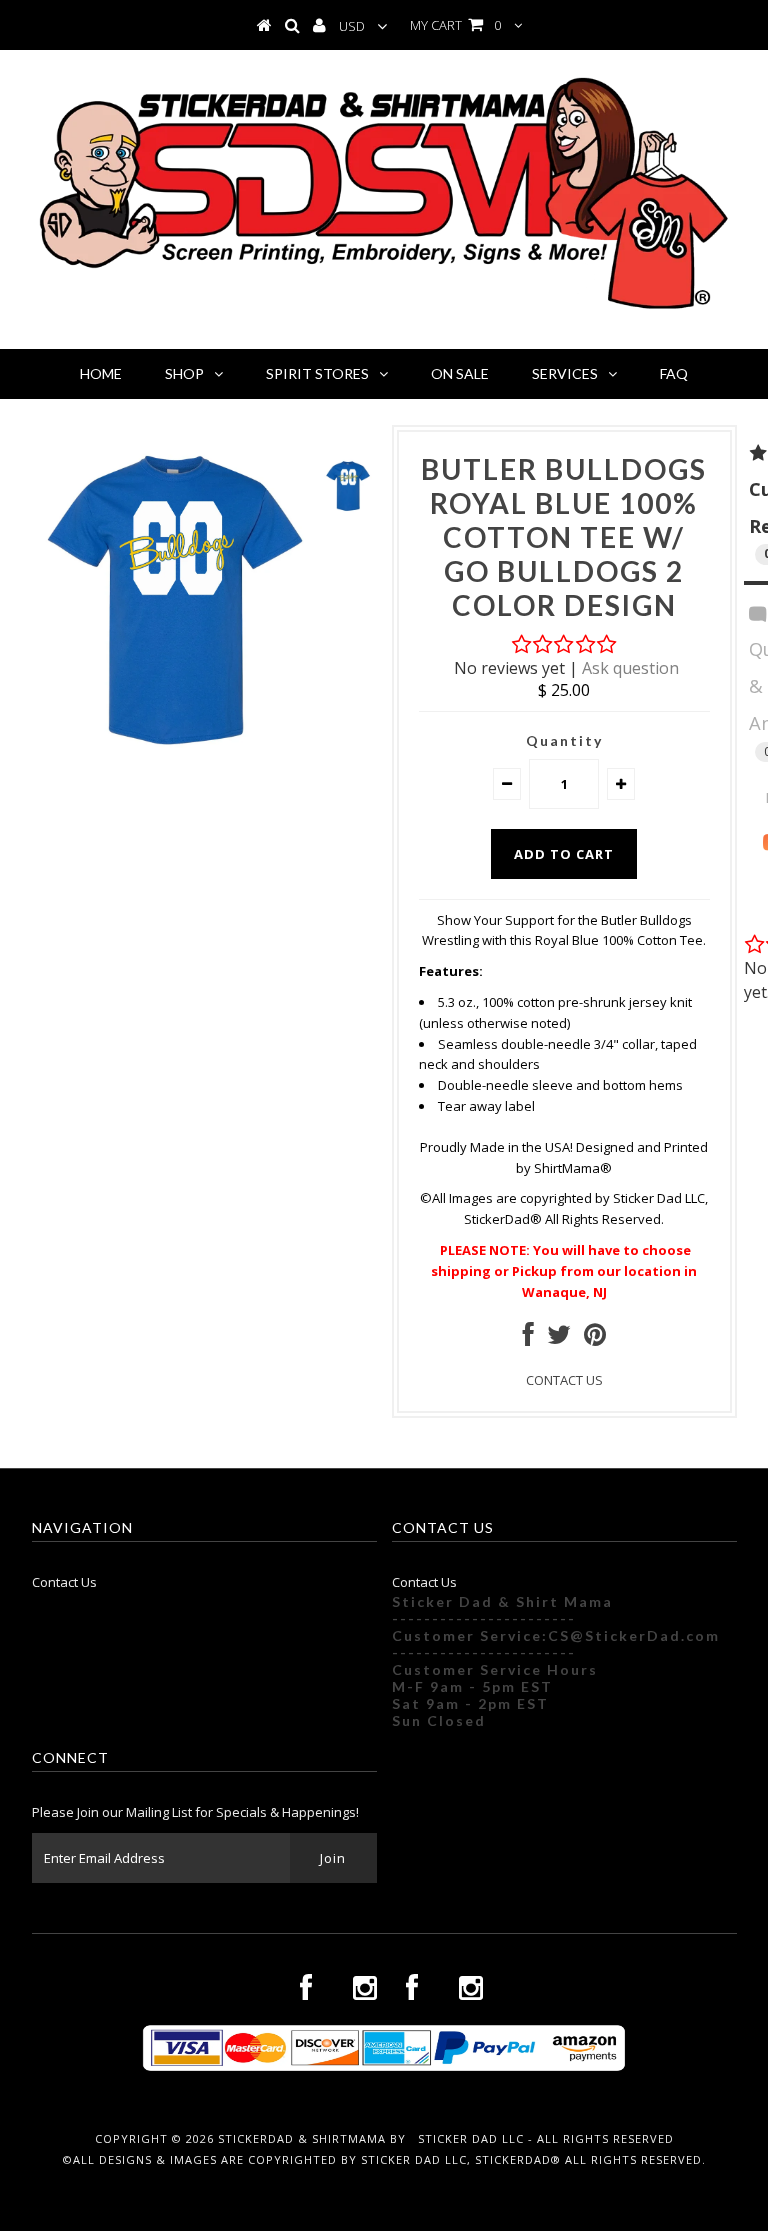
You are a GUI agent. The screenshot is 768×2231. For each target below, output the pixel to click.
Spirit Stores (317, 373)
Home (101, 373)
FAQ (674, 373)
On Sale (460, 373)
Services (565, 373)
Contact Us (64, 1582)
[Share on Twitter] (559, 1339)
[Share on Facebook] (528, 1339)
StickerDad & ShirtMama (302, 2138)
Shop (184, 373)
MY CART (455, 25)
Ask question (630, 668)
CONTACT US (564, 1380)
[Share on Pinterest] (595, 1339)
